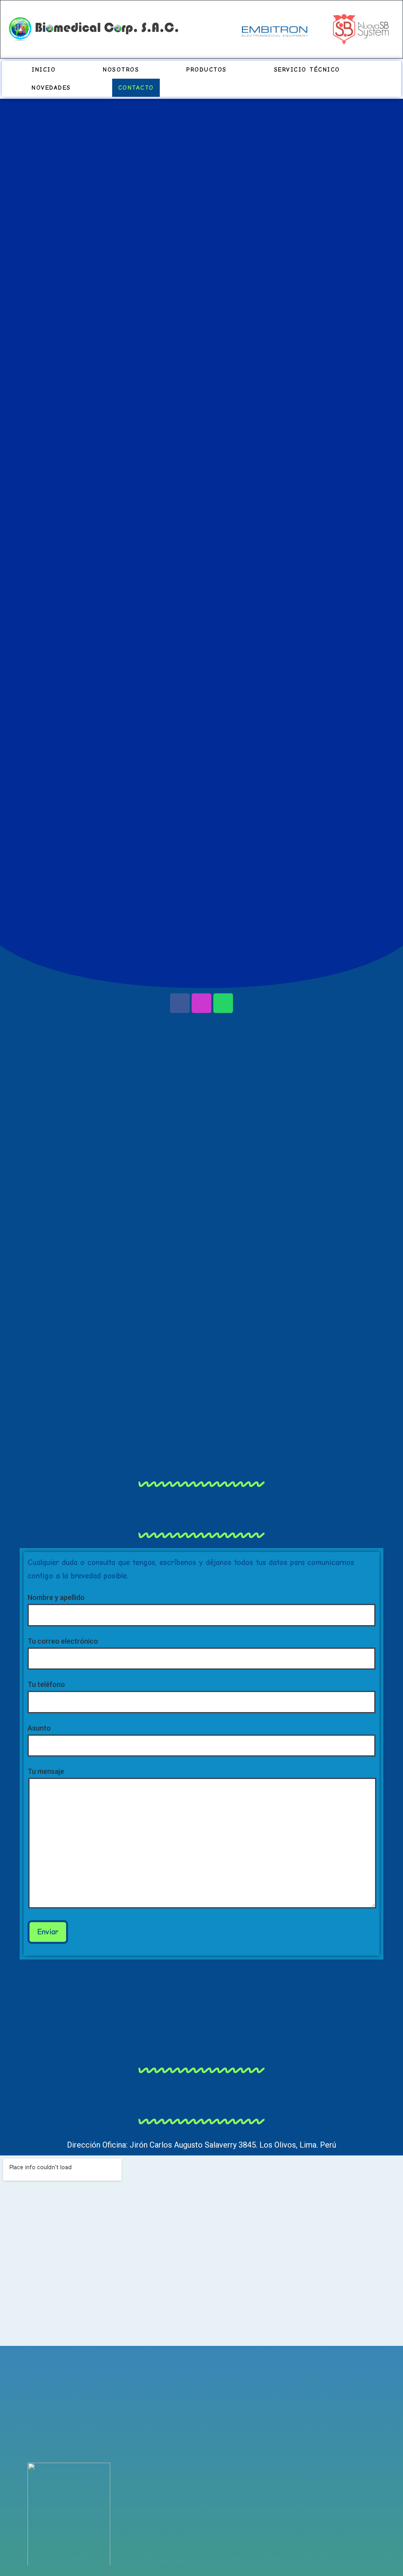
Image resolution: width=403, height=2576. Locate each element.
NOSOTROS (121, 70)
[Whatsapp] (223, 1003)
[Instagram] (201, 1003)
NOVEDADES (51, 88)
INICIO (43, 70)
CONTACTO (136, 88)
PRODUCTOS (206, 70)
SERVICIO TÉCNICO (307, 70)
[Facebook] (180, 1003)
